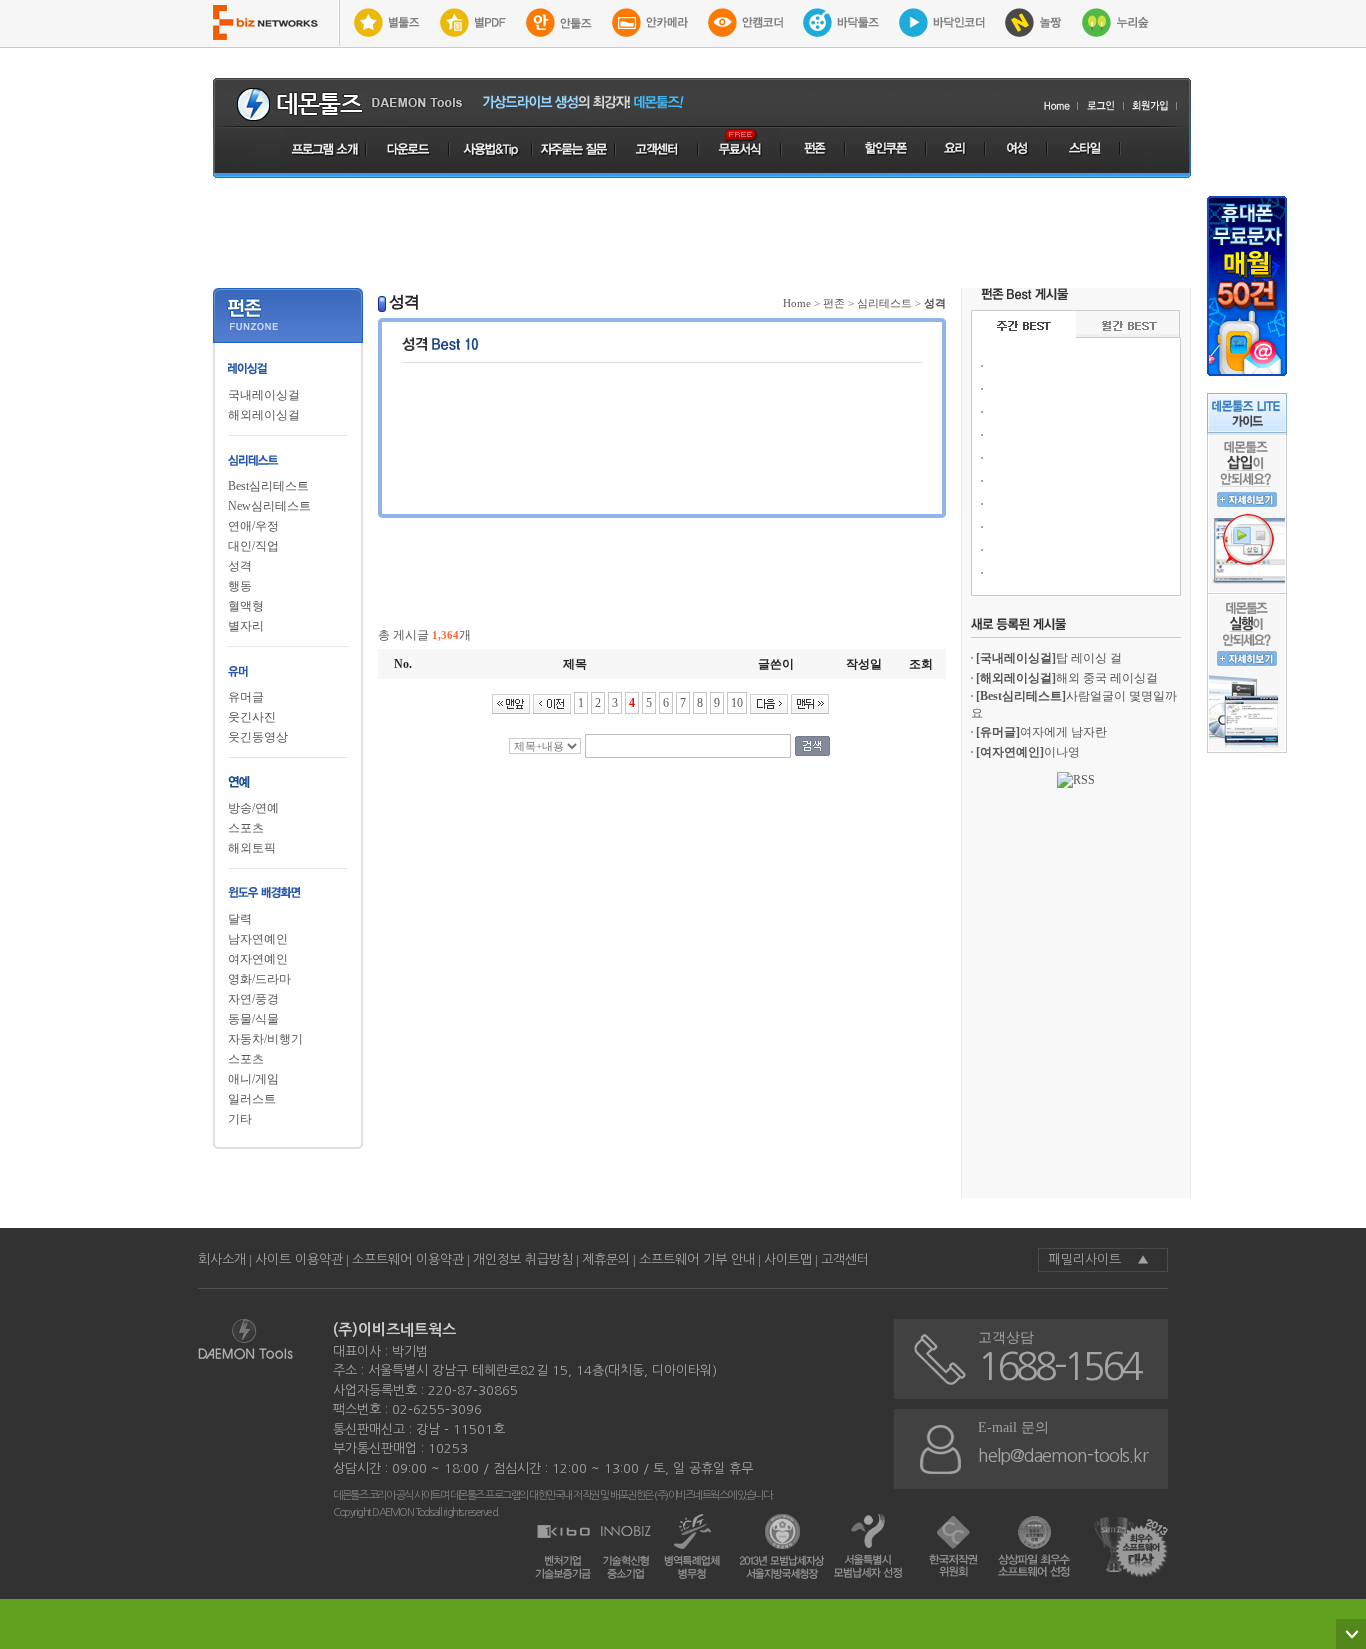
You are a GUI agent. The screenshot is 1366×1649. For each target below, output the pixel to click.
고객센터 (845, 1259)
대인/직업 (253, 546)
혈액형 (246, 606)
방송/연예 (253, 808)
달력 (240, 919)
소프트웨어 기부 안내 (697, 1259)
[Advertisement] (702, 233)
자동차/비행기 (265, 1039)
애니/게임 (253, 1079)
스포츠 (246, 828)
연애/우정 (253, 526)
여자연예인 (258, 959)
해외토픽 (252, 848)
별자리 (246, 626)
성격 (240, 566)
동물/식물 (253, 1019)
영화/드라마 (259, 979)
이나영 (1028, 752)
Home (797, 303)
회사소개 (222, 1259)
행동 (240, 586)
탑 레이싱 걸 (1049, 658)
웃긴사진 (252, 717)
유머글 (246, 697)
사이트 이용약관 (299, 1259)
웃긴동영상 (258, 737)
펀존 (834, 303)
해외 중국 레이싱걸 (1067, 678)
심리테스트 (884, 303)
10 (737, 703)
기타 (240, 1119)
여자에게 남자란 (1041, 732)
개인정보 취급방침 (523, 1259)
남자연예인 (258, 939)
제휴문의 (606, 1259)
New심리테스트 (269, 506)
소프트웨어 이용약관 (408, 1259)
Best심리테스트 (268, 486)
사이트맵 (788, 1259)
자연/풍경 (253, 999)
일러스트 (252, 1099)
